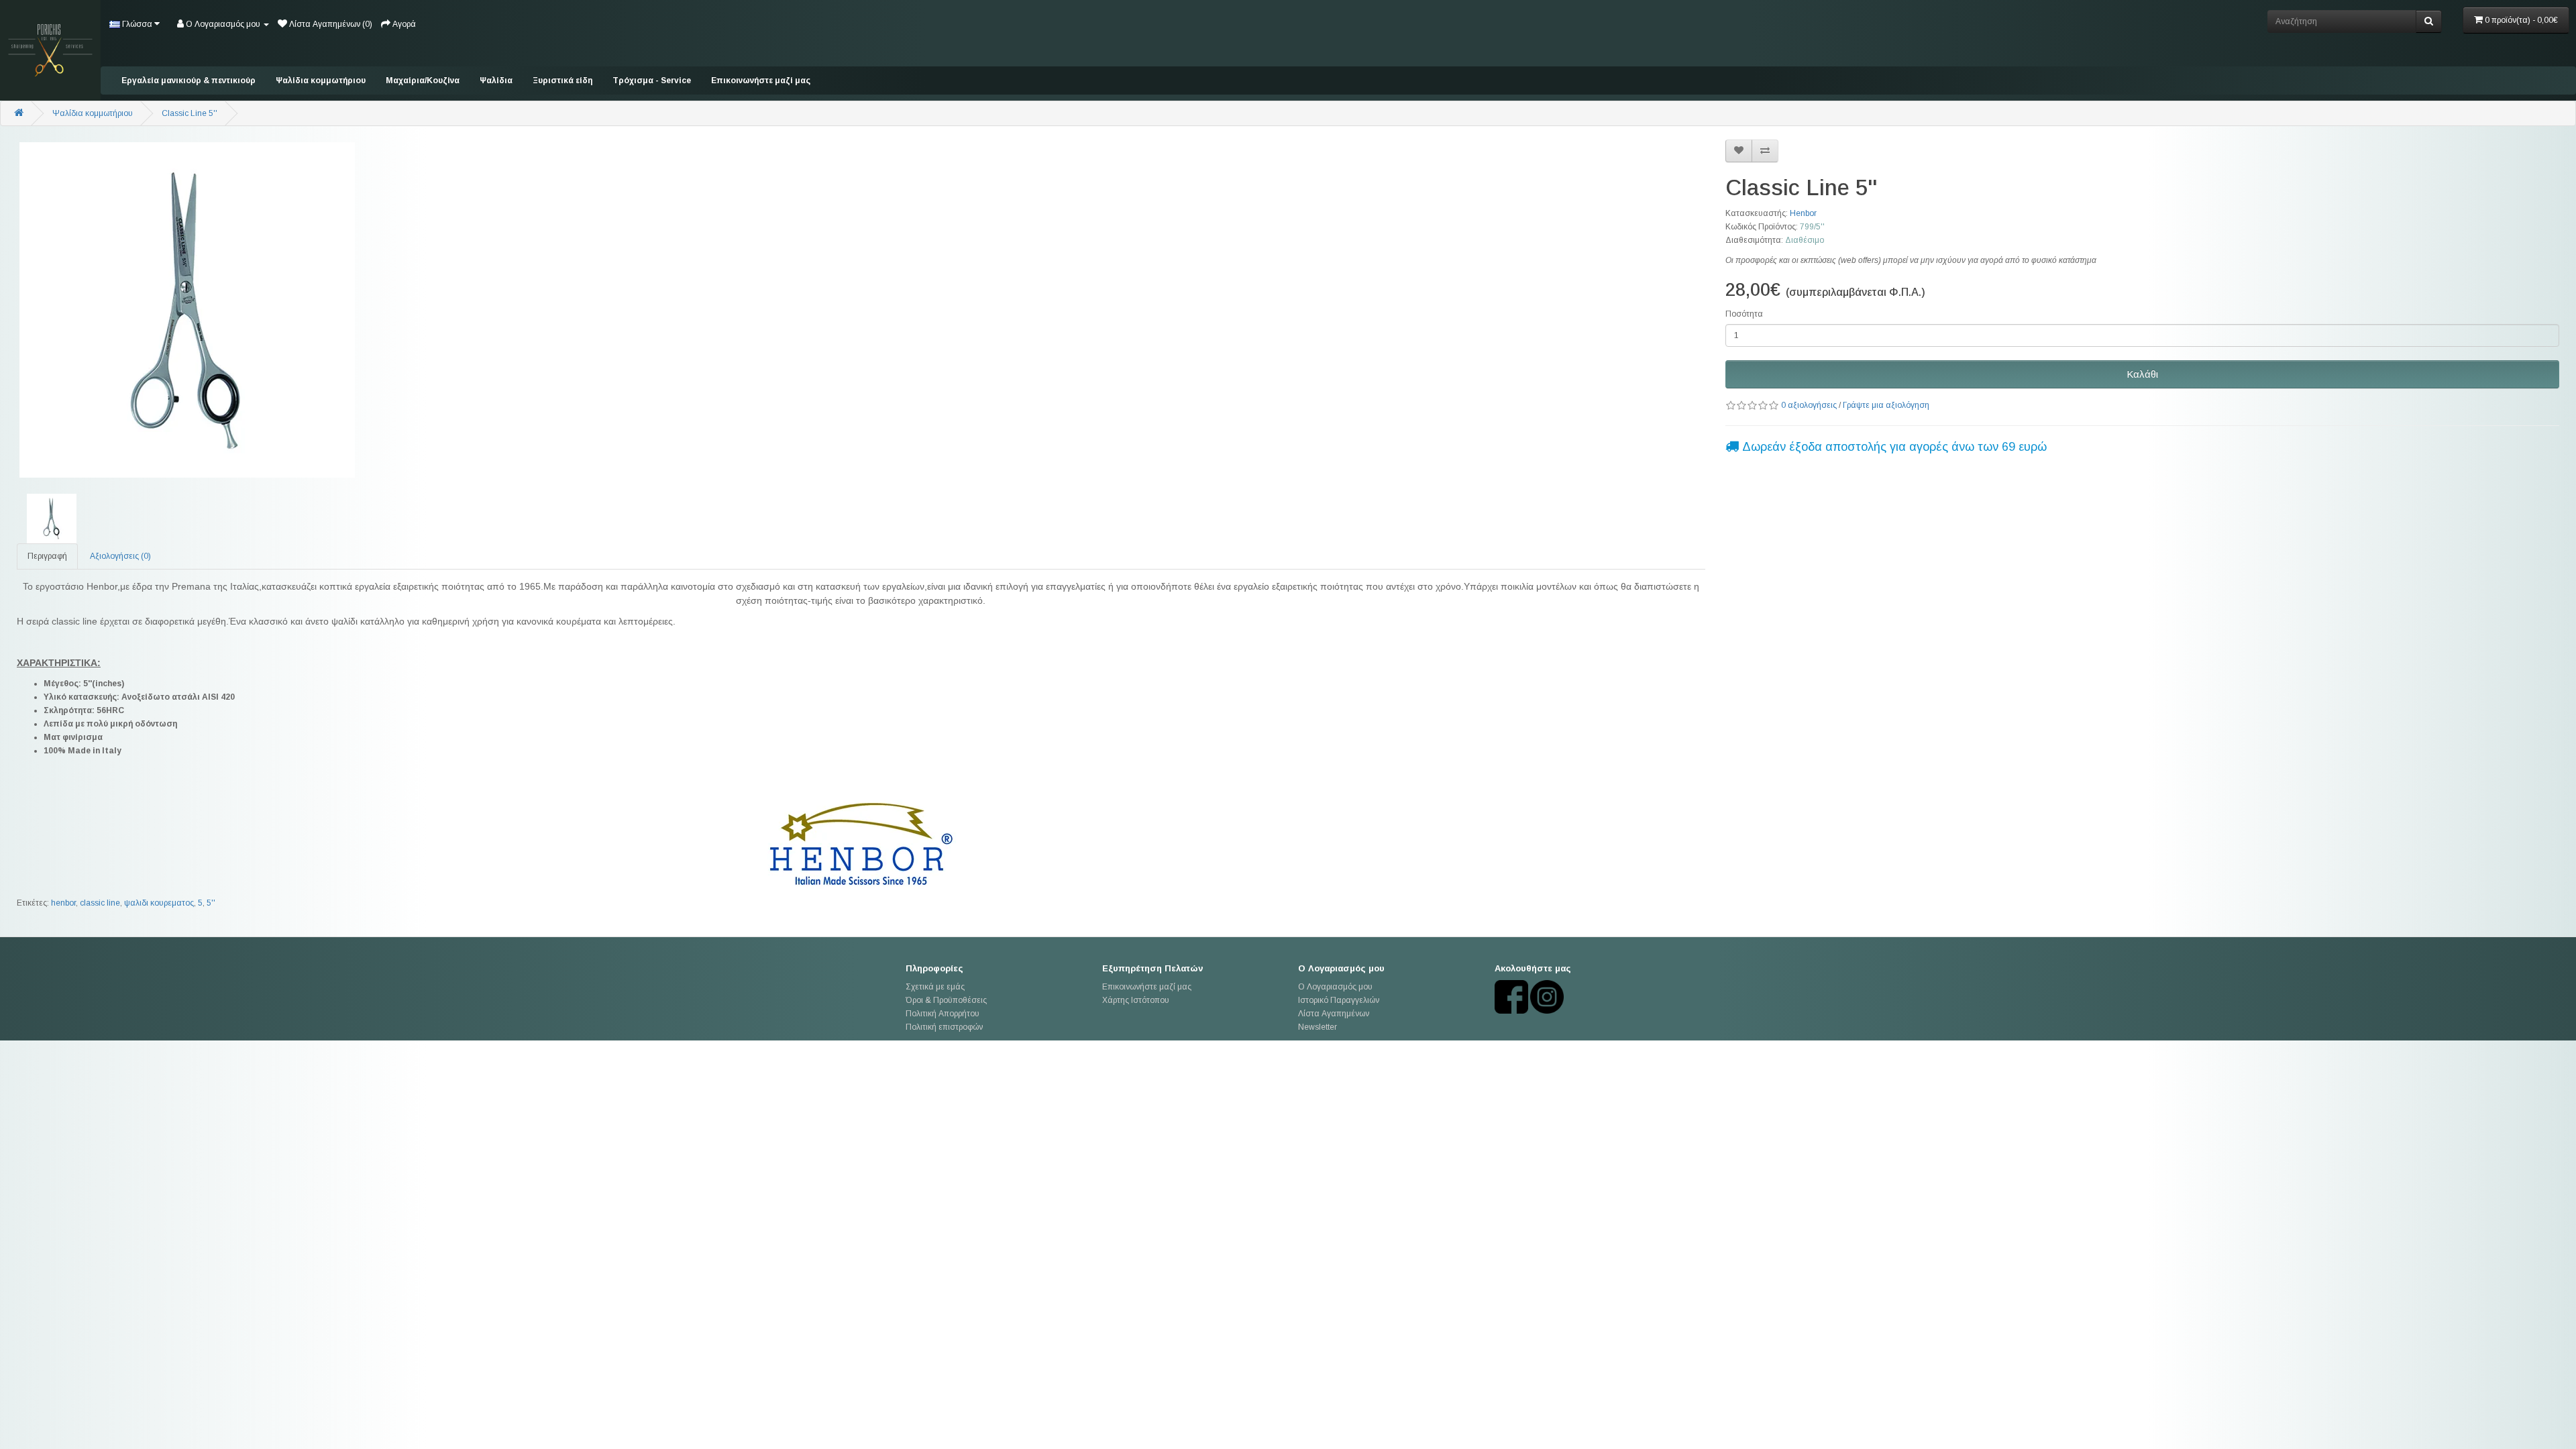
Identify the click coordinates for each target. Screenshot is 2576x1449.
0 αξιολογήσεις (1809, 405)
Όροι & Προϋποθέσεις (946, 1000)
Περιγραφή (47, 556)
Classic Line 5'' (190, 113)
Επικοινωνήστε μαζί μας (761, 80)
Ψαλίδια (496, 80)
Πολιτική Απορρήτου (943, 1014)
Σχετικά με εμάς (935, 987)
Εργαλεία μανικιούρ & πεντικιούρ (189, 80)
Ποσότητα (1744, 314)
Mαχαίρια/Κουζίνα (423, 80)
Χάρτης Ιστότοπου (1136, 1000)
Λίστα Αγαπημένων (1334, 1014)
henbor (63, 903)
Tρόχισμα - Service (652, 80)
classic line (100, 903)
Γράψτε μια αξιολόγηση (1886, 405)
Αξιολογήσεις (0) (120, 556)
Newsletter (1318, 1027)
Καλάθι (2142, 374)
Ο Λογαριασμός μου (1335, 987)
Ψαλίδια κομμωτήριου (321, 80)
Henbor (1803, 213)
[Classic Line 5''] (861, 310)
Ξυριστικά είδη (562, 80)
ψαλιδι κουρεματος (159, 903)
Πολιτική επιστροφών (944, 1027)
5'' (211, 903)
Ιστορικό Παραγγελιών (1339, 1000)
